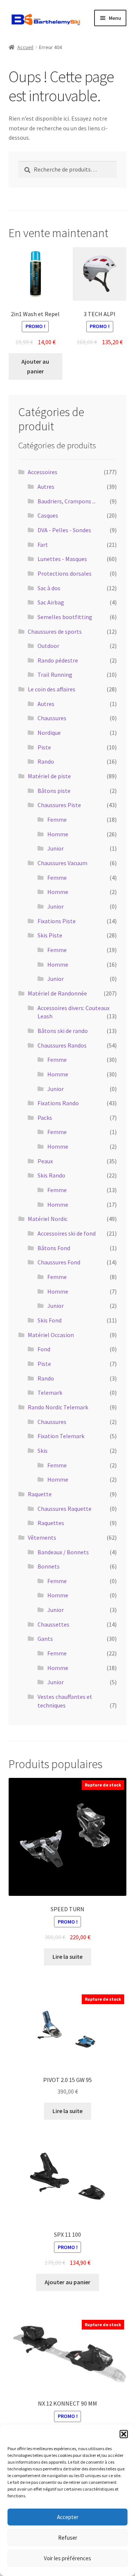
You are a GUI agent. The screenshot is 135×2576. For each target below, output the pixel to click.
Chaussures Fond (59, 1262)
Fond (44, 1349)
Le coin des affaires (52, 689)
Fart (43, 545)
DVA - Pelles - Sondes (64, 530)
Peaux (45, 1161)
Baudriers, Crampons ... (67, 501)
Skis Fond (49, 1320)
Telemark (50, 1392)
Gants (45, 1639)
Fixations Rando (58, 1103)
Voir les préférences (67, 2558)
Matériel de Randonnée (57, 993)
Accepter (68, 2517)
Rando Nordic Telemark (58, 1407)
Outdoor (48, 646)
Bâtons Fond (54, 1248)
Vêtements (42, 1537)
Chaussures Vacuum (62, 863)
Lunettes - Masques (62, 559)
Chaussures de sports (55, 631)
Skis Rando (51, 1175)
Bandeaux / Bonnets (63, 1552)
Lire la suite (67, 1957)
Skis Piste (50, 935)
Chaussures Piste (59, 805)
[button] (124, 2434)
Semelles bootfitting (65, 617)
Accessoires (43, 472)
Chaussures (52, 718)
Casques (48, 515)
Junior (55, 848)
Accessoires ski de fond (67, 1233)
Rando (46, 761)
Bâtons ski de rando (63, 1031)
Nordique (49, 733)
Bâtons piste (54, 791)
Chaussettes (53, 1624)
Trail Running (55, 675)
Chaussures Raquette (64, 1509)
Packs (45, 1118)
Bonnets (49, 1566)
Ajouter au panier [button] (35, 366)
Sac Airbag (51, 602)
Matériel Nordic (48, 1219)
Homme (58, 834)
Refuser (68, 2538)
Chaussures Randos (62, 1045)
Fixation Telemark (61, 1436)
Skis (43, 1451)
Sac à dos (49, 588)
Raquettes (51, 1523)
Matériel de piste (49, 776)
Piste (44, 747)
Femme (57, 819)
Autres (46, 487)
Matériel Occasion (51, 1335)
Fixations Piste (57, 921)
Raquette (40, 1494)
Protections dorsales (64, 573)
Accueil (25, 47)
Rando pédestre (58, 660)
